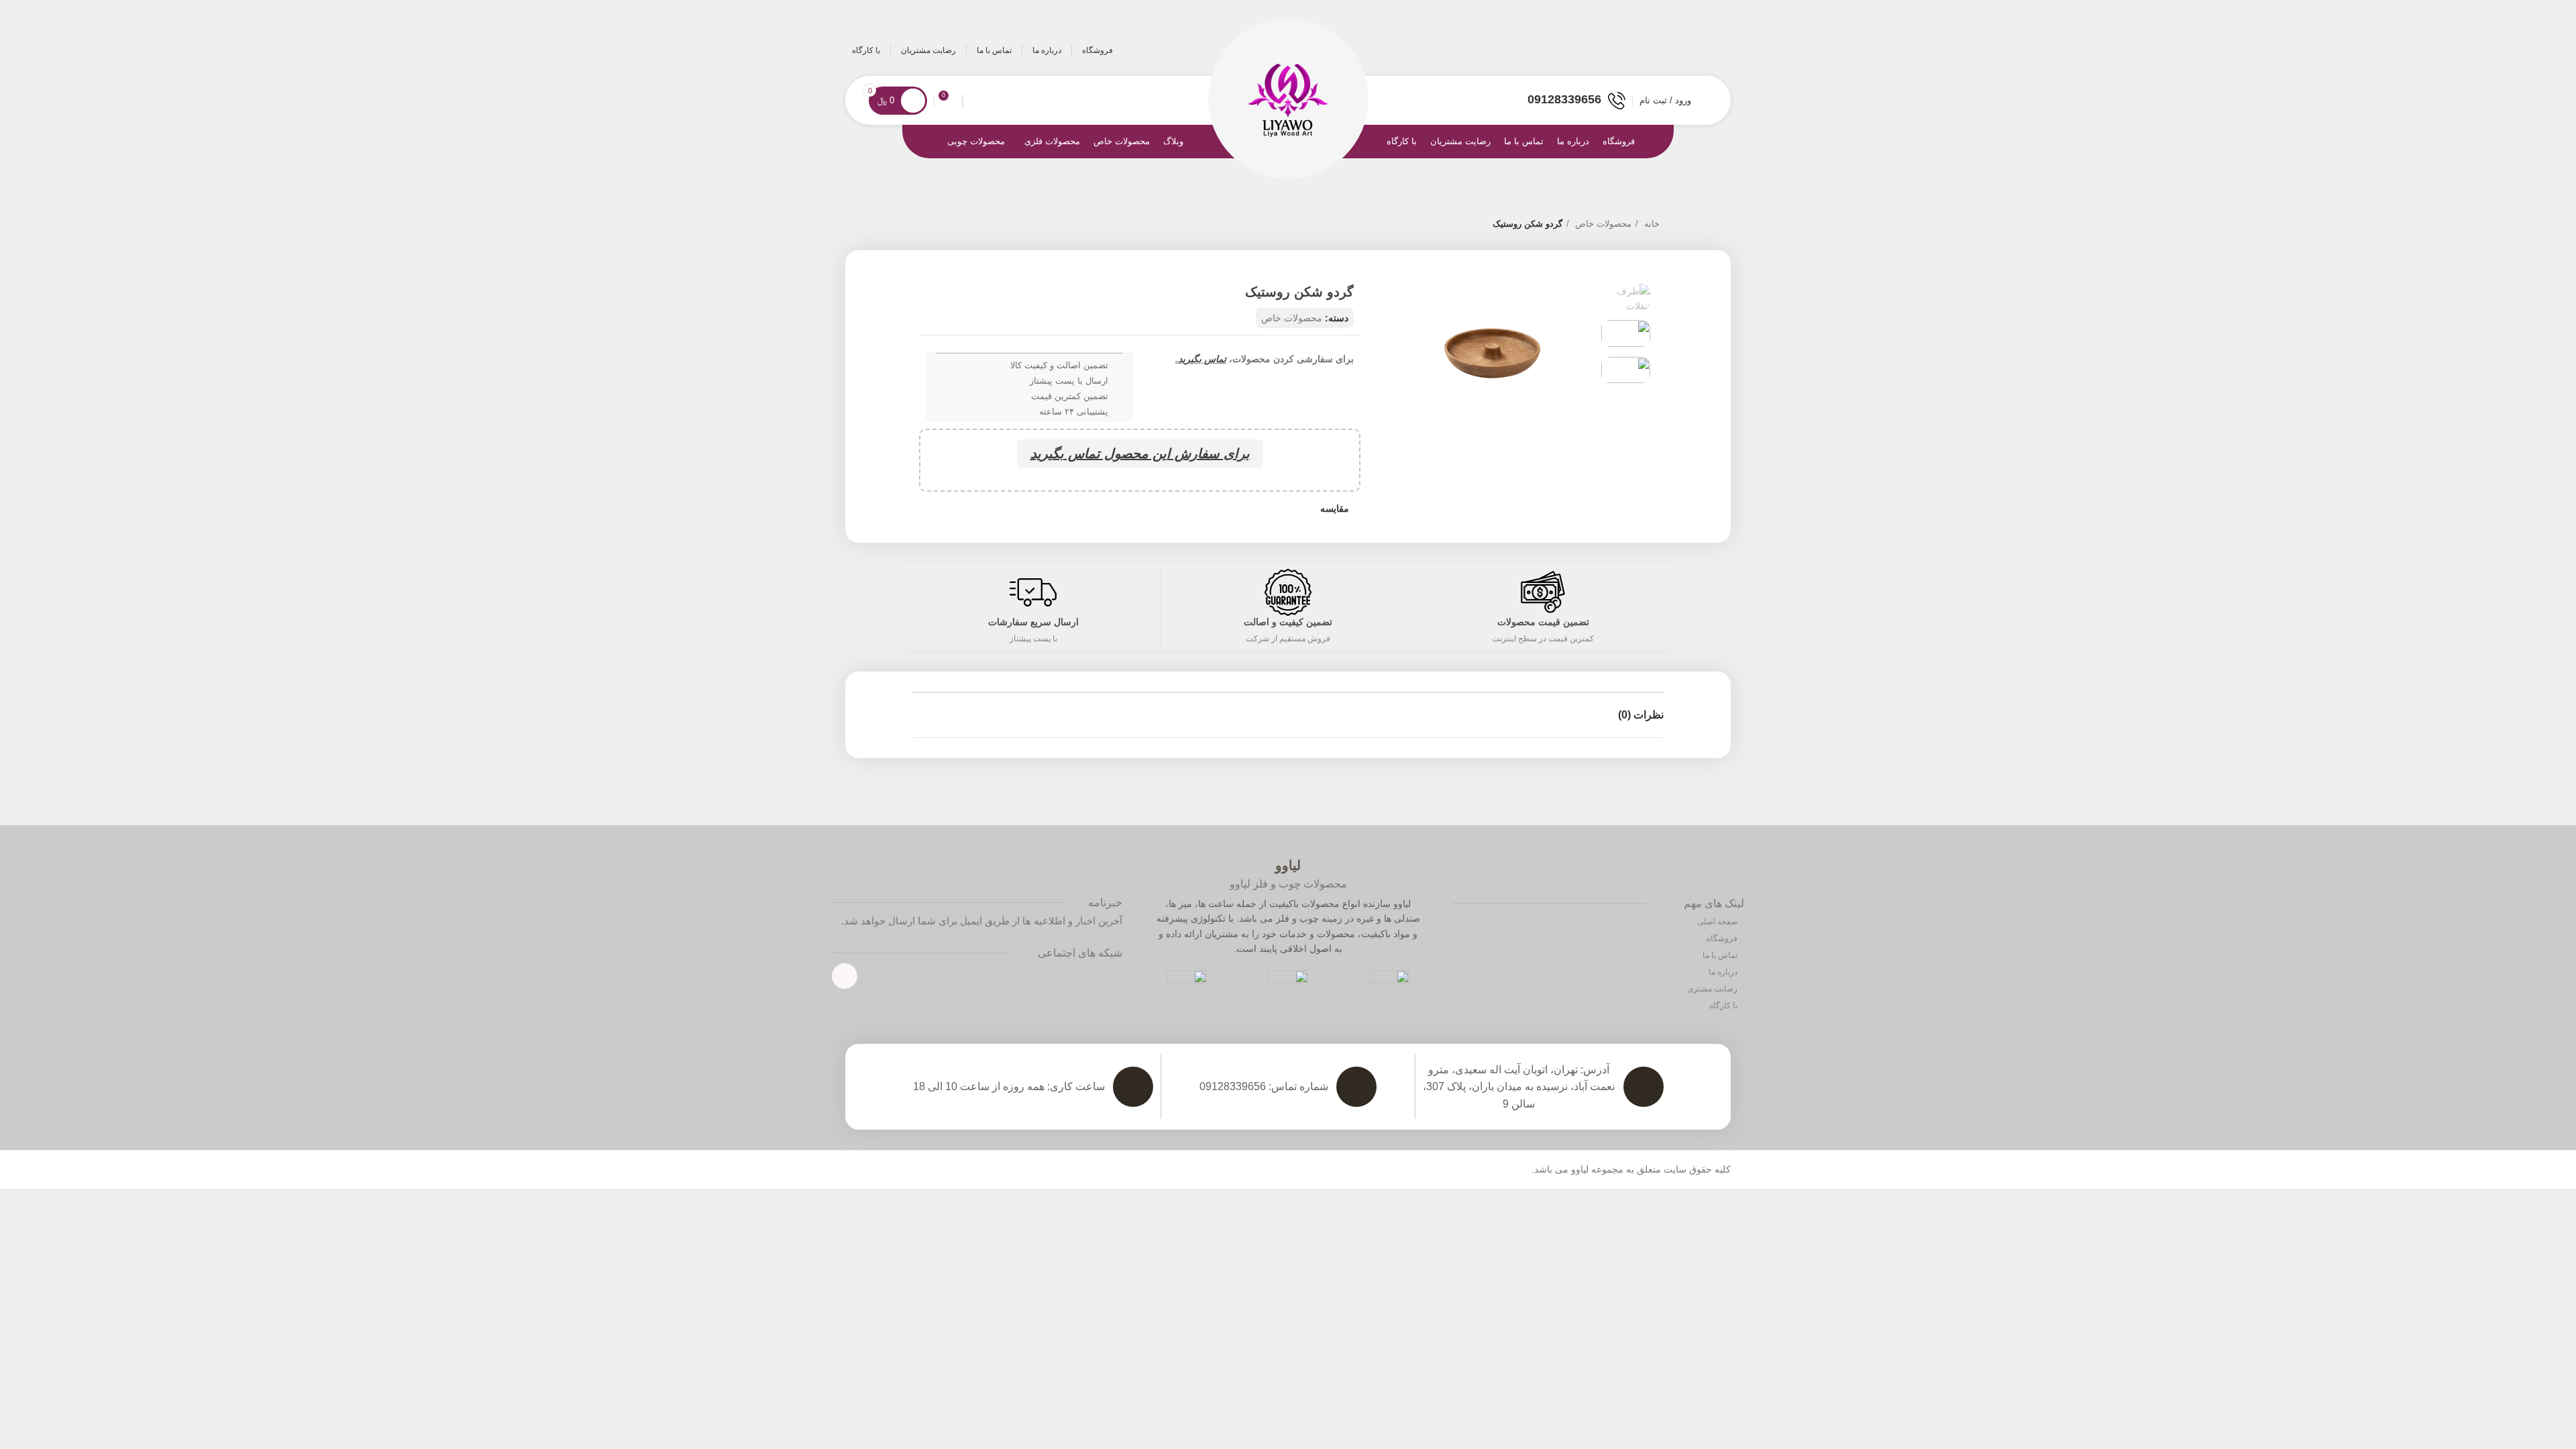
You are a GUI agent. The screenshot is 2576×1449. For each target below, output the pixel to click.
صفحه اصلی (1718, 922)
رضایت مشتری (1713, 989)
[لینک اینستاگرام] (1714, 50)
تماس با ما (1721, 955)
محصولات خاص (1602, 224)
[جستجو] (974, 101)
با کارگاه (1724, 1006)
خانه (1651, 224)
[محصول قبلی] (946, 225)
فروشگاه (1723, 938)
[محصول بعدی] (919, 225)
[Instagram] (845, 976)
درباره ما (1724, 972)
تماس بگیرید (1202, 359)
